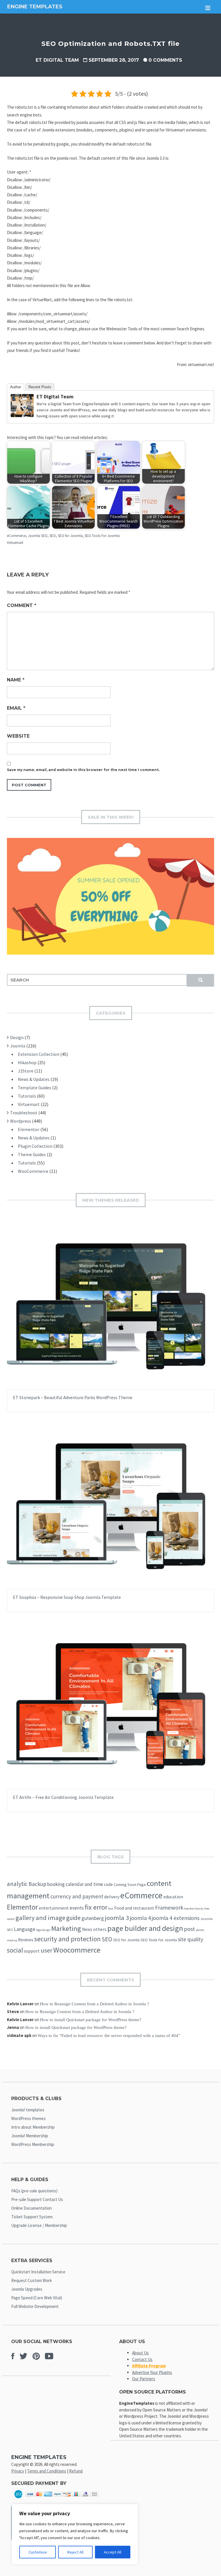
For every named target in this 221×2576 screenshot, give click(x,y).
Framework (169, 1908)
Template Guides (35, 1088)
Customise (38, 2552)
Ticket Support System (32, 2217)
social (15, 1950)
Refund (76, 2471)
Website (18, 736)
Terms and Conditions (47, 2471)
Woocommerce (77, 1950)
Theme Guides (32, 1154)
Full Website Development (35, 2306)
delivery (112, 1897)
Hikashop (27, 1062)
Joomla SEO (38, 536)
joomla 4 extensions (176, 1918)
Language (24, 1929)
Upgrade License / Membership (39, 2225)
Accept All (113, 2552)
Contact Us (142, 2359)
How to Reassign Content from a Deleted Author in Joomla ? (95, 2004)
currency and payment (77, 1896)
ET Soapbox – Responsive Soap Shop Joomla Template (67, 1597)
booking (56, 1884)
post (189, 1929)
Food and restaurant (134, 1908)
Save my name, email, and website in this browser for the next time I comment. (83, 770)
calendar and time (84, 1884)
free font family (194, 1909)
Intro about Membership (33, 2127)
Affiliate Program (149, 2366)
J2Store (26, 1071)
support (32, 1951)
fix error (96, 1907)
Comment (22, 605)
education (173, 1897)
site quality (190, 1939)
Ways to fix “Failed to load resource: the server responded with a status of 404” (109, 2036)
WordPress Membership (33, 2144)
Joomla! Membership (30, 2136)
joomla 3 (117, 1918)
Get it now (97, 1311)
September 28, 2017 (114, 60)
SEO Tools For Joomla (102, 536)
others (100, 1929)
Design (17, 1037)
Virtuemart (15, 543)
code (108, 1884)
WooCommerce (33, 1171)
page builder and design (145, 1928)
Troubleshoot (24, 1113)
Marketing (66, 1928)
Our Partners (144, 2379)
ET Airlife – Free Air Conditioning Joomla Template (63, 1797)
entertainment (54, 1908)
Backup (37, 1884)
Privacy (18, 2471)
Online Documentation (32, 2208)
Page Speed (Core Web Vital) (37, 2298)
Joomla (18, 1046)
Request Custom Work (32, 2280)
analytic (17, 1884)
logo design (43, 1930)
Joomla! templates (28, 2110)
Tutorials (27, 1096)
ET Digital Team (57, 60)
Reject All (75, 2552)
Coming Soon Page (130, 1885)
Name (16, 680)
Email (16, 708)
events (77, 1908)
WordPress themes (28, 2118)
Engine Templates (35, 7)
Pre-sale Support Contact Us (37, 2199)
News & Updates (34, 1079)
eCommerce (16, 536)
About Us (140, 2353)
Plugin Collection (35, 1146)
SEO (53, 536)
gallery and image (40, 1918)
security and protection (67, 1939)
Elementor (29, 1129)
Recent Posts (40, 387)
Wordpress (21, 1121)
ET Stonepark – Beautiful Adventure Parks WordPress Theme (73, 1397)
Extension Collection (39, 1054)
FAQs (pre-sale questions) (34, 2191)
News (87, 1929)
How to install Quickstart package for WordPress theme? (91, 2020)
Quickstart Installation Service (38, 2272)
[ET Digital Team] (22, 415)
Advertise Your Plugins (152, 2372)
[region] (75, 2534)
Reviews (26, 1940)
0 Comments (165, 60)
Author (16, 387)
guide (73, 1918)
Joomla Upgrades (27, 2289)
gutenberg (93, 1918)
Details (129, 1311)
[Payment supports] (57, 2500)
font (111, 1909)
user (46, 1950)
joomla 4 (140, 1918)
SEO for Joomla (70, 536)
